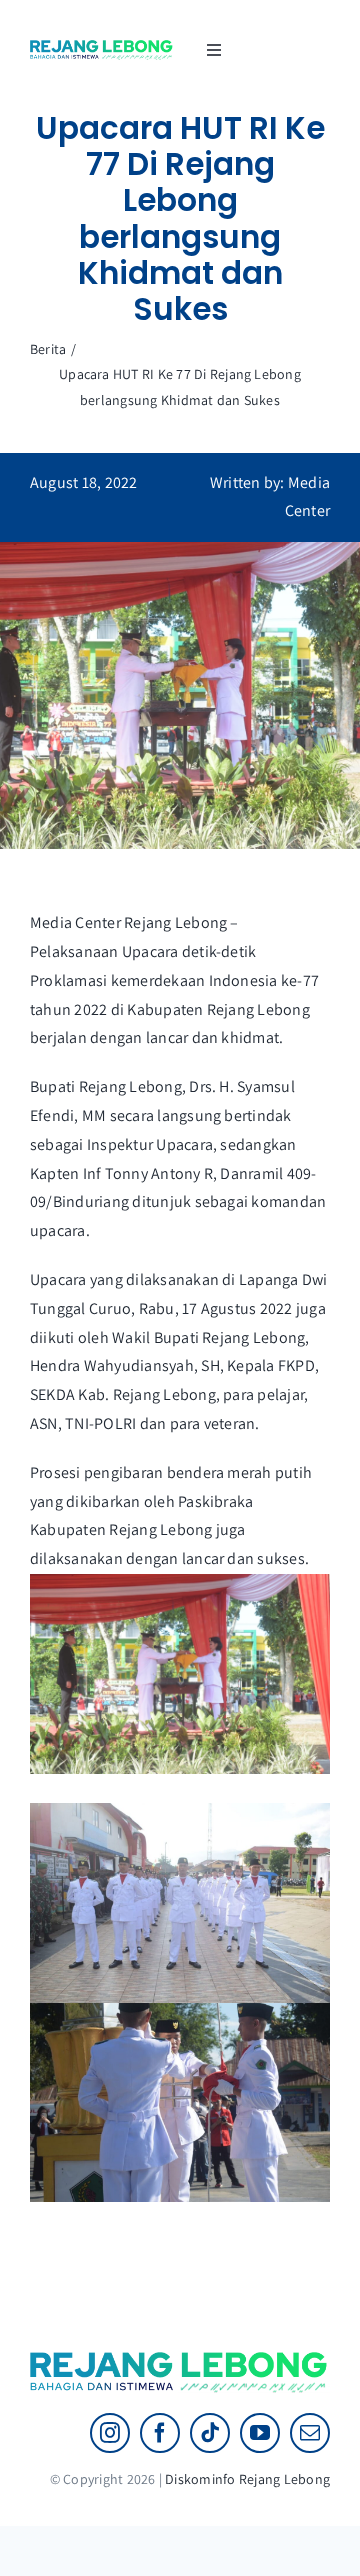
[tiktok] (210, 2433)
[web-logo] (102, 47)
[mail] (310, 2433)
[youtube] (260, 2433)
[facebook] (160, 2433)
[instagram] (110, 2433)
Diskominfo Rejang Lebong (247, 2479)
